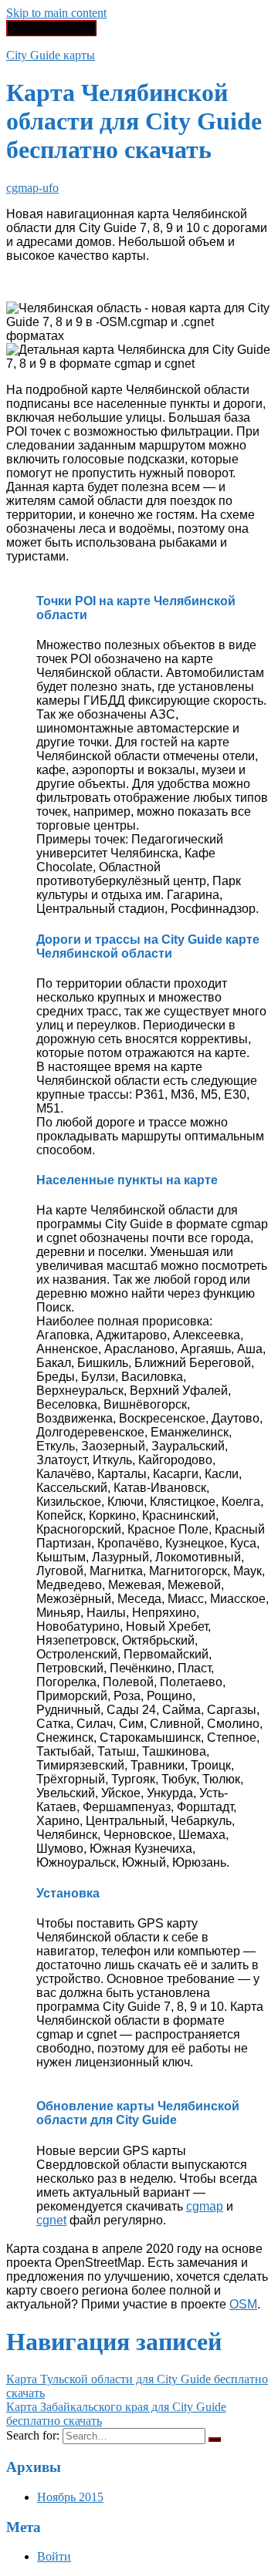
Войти (54, 2556)
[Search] (215, 2440)
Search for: (33, 2435)
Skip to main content (56, 13)
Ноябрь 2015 (70, 2497)
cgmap (205, 2206)
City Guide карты (51, 55)
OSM (243, 2304)
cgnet (51, 2220)
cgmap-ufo (32, 188)
